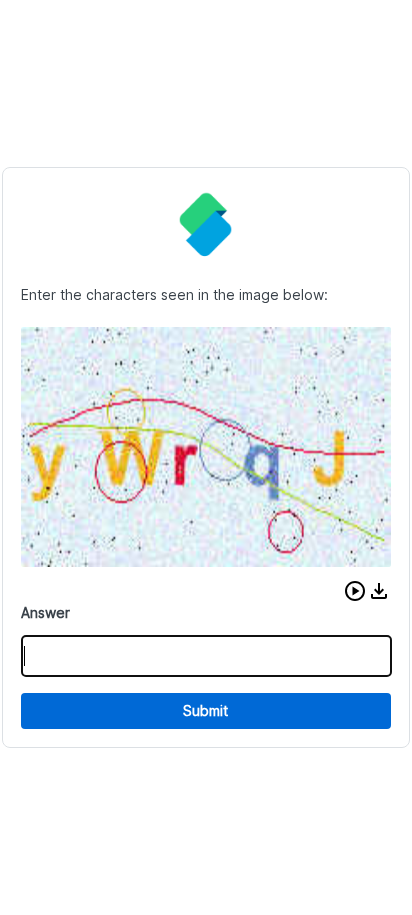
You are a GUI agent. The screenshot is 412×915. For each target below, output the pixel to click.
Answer (45, 612)
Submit (205, 710)
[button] (355, 591)
